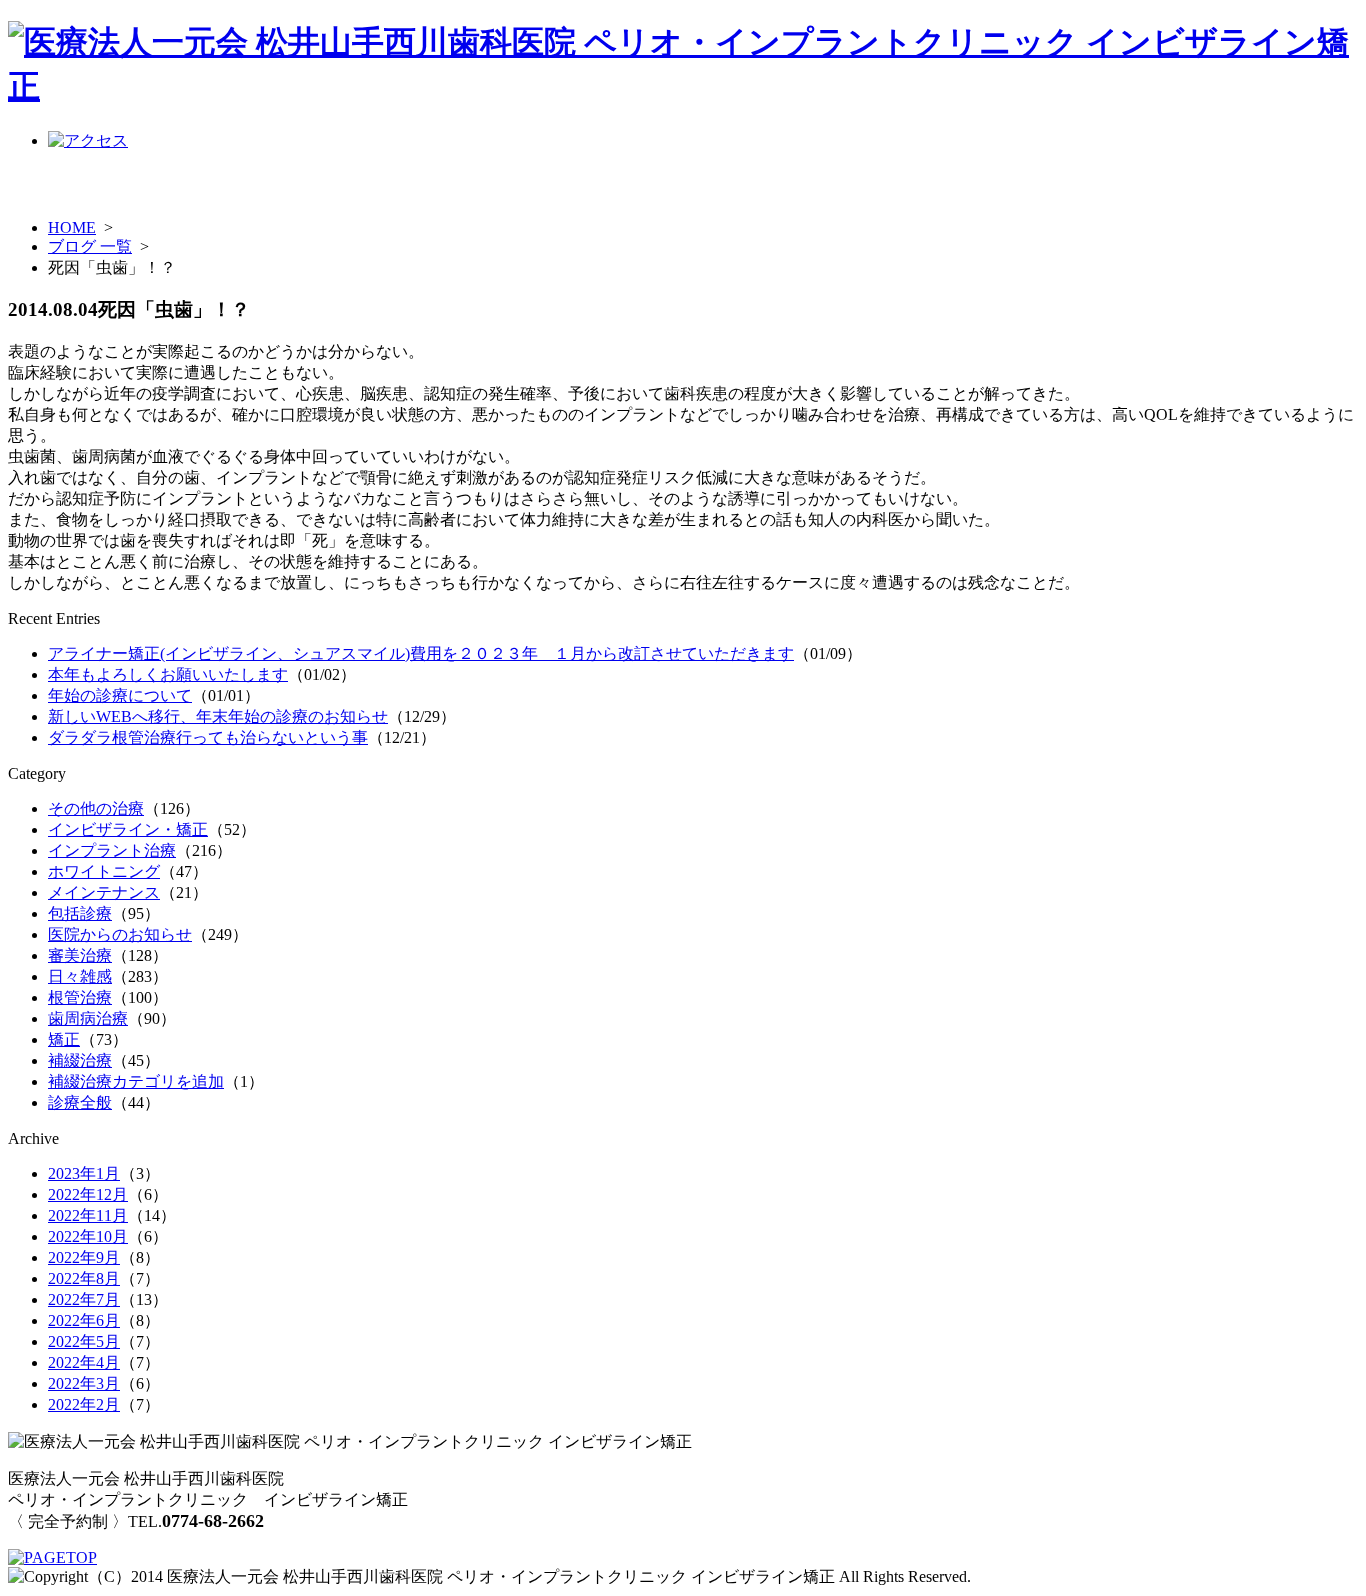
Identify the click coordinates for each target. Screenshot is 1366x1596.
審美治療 (80, 955)
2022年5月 (84, 1341)
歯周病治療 (88, 1018)
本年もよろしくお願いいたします (168, 674)
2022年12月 (88, 1194)
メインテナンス (104, 892)
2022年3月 (84, 1383)
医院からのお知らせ (120, 934)
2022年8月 (84, 1278)
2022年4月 (84, 1362)
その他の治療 (96, 808)
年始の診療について (120, 695)
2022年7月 (84, 1299)
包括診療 (80, 913)
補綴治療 (80, 1060)
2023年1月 (84, 1173)
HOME (72, 227)
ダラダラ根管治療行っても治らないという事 (208, 737)
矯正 (64, 1039)
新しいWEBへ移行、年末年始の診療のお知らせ (218, 716)
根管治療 (80, 997)
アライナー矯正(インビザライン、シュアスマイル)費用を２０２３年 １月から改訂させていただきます (421, 653)
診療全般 (80, 1102)
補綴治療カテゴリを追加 (136, 1081)
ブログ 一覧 (90, 246)
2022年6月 (84, 1320)
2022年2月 (84, 1404)
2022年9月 (84, 1257)
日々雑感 (80, 976)
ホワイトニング (104, 871)
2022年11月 (88, 1215)
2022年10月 (88, 1236)
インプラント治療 (112, 850)
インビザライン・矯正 (128, 829)
